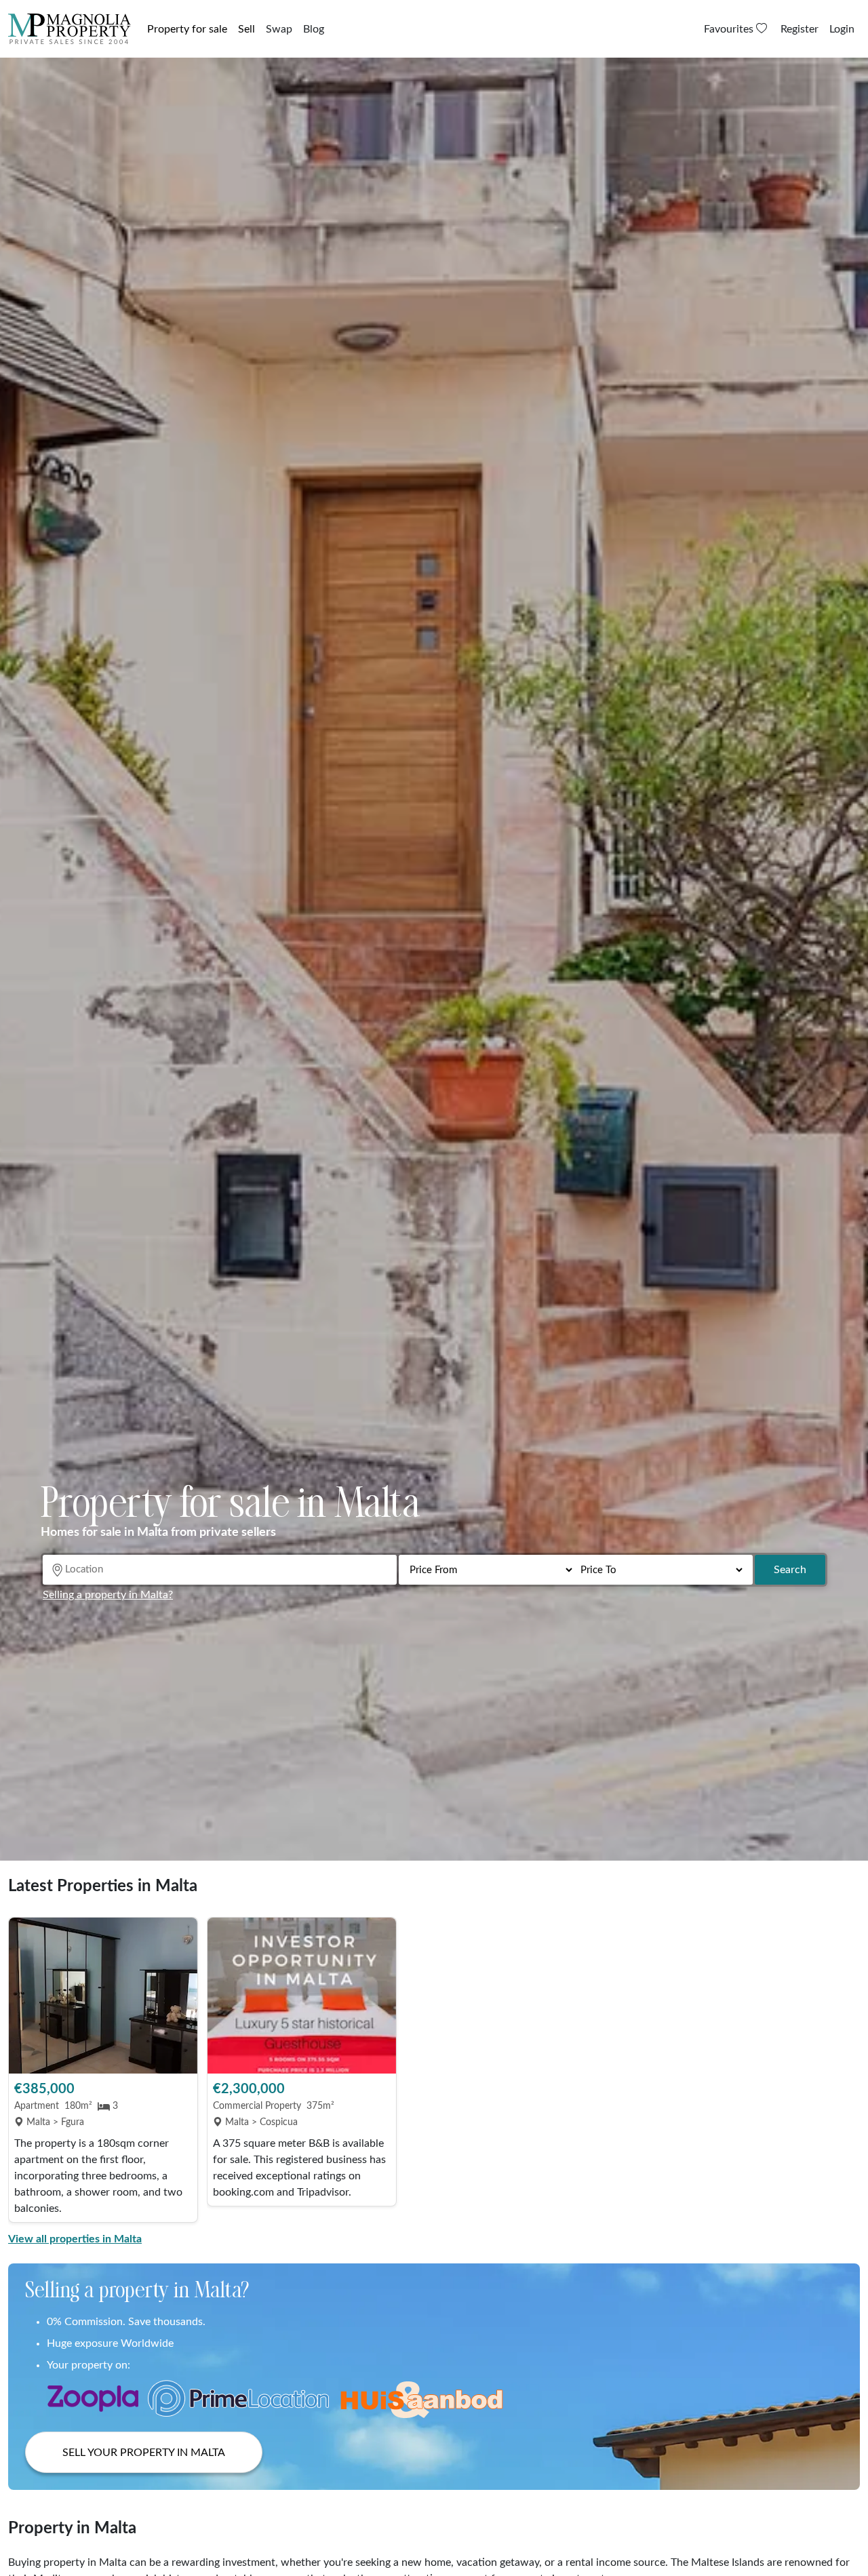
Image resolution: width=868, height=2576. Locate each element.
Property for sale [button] (187, 29)
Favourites (730, 29)
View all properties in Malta (75, 2239)
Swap (279, 29)
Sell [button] (246, 29)
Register (800, 29)
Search (790, 1570)
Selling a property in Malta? (108, 1595)
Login (842, 29)
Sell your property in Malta (144, 2453)
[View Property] (103, 1996)
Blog (314, 29)
